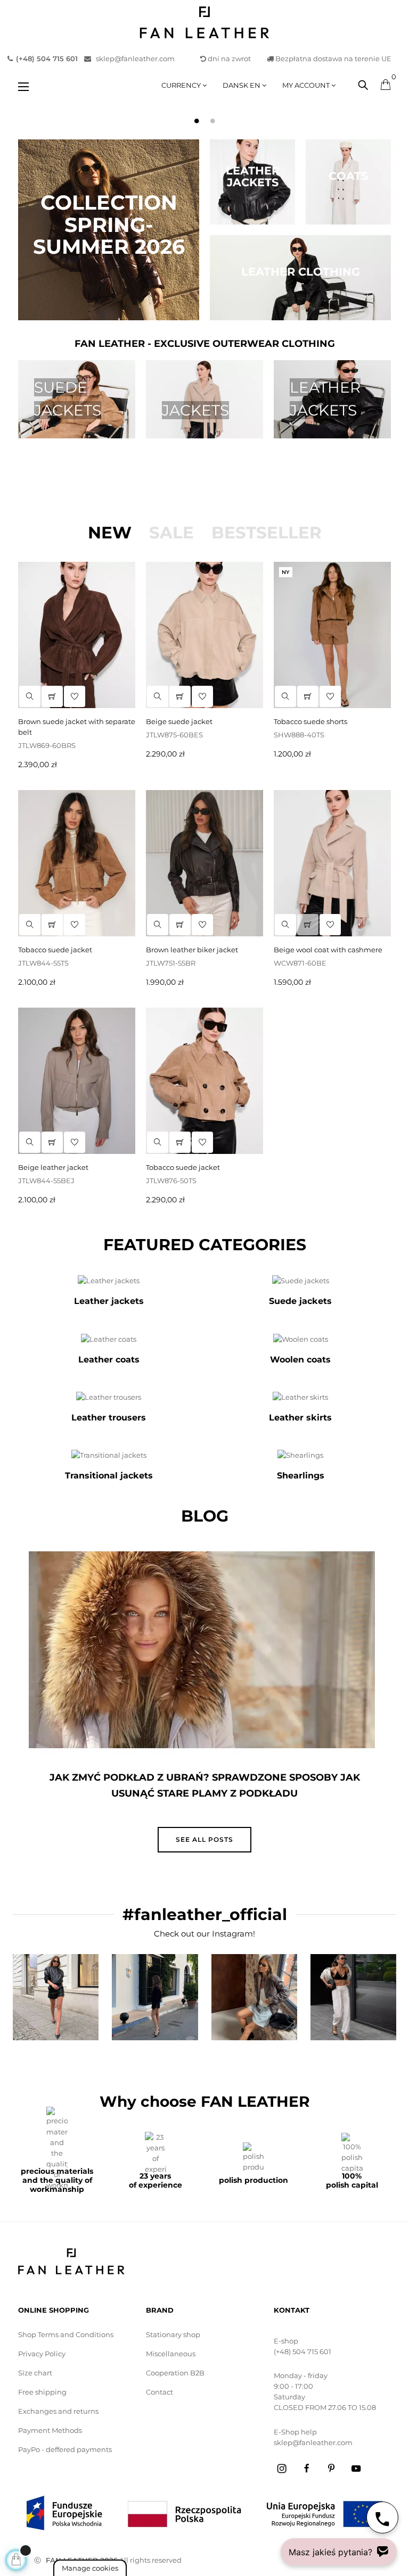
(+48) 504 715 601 (302, 2351)
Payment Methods (50, 2430)
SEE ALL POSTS (204, 1839)
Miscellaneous (171, 2354)
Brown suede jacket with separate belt (77, 727)
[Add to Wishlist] (75, 1142)
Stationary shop (173, 2334)
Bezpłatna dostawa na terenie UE (333, 59)
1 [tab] (197, 121)
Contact (159, 2392)
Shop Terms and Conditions (66, 2334)
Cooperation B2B (175, 2373)
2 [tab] (212, 121)
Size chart (35, 2373)
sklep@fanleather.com (135, 59)
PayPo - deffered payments (65, 2449)
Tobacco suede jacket (55, 950)
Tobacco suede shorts (310, 721)
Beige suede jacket (179, 721)
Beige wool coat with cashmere (328, 950)
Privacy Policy (42, 2354)
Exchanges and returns (58, 2411)
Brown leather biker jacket (192, 950)
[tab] (110, 533)
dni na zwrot (229, 59)
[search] (30, 1142)
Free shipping (42, 2392)
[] (52, 1142)
